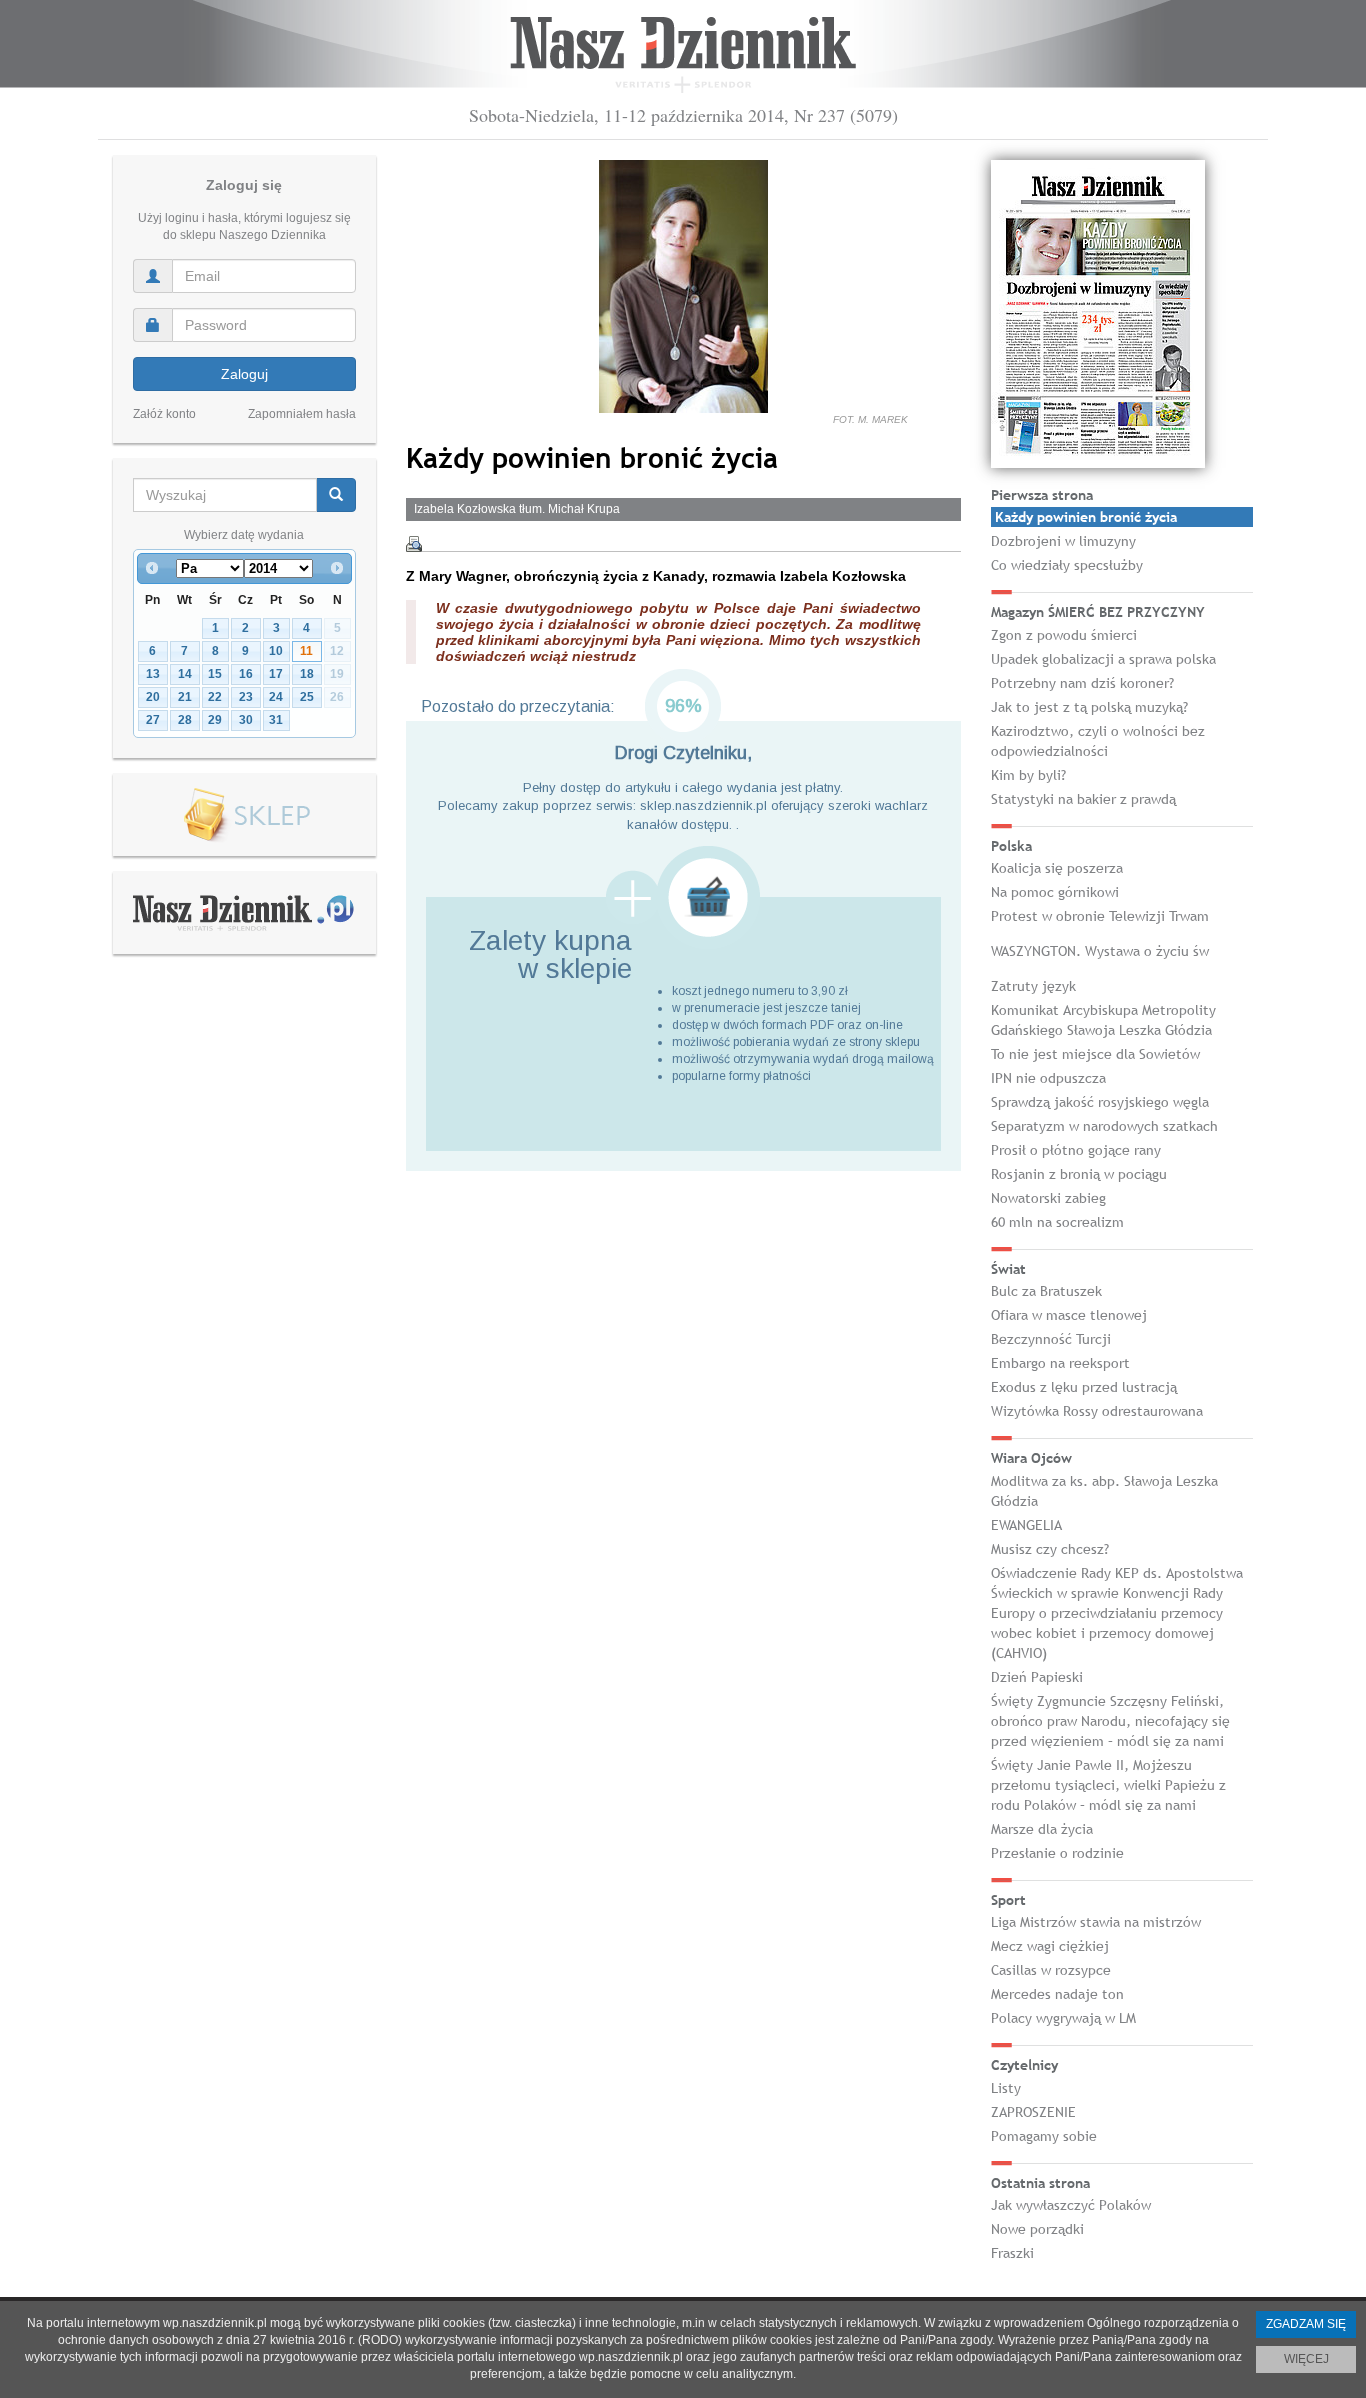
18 (307, 674)
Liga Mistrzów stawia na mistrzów (1096, 1922)
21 (185, 697)
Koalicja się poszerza (1057, 868)
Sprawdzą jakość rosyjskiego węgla (1100, 1102)
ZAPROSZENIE (1033, 2112)
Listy (1006, 2088)
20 (153, 697)
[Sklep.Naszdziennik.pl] (244, 815)
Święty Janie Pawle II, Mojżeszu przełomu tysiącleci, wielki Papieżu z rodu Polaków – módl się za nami (1108, 1785)
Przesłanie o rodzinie (1057, 1853)
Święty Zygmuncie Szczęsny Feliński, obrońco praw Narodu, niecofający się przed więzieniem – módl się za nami (1110, 1721)
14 (185, 674)
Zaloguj (244, 374)
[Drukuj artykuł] (414, 544)
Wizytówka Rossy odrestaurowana (1097, 1411)
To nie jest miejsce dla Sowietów (1095, 1054)
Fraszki (1012, 2253)
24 (276, 697)
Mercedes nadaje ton (1057, 1994)
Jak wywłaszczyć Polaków (1071, 2205)
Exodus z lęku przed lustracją (1084, 1387)
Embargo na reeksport (1060, 1363)
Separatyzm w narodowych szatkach (1104, 1126)
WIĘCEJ (1306, 2359)
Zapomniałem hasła (302, 414)
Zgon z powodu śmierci (1064, 635)
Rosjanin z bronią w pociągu (1079, 1174)
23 (246, 697)
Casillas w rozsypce (1051, 1970)
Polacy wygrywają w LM (1063, 2018)
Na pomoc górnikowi (1055, 892)
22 (215, 697)
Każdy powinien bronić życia (1086, 517)
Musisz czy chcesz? (1050, 1549)
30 (246, 720)
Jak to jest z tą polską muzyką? (1089, 707)
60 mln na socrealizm (1057, 1222)
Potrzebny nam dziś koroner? (1082, 683)
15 (215, 674)
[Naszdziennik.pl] (244, 912)
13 (153, 674)
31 (276, 720)
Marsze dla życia (1042, 1829)
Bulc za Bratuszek (1046, 1291)
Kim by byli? (1028, 775)
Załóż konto (164, 414)
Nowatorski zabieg (1048, 1198)
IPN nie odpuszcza (1048, 1078)
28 (185, 720)
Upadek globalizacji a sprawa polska (1103, 659)
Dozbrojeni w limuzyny (1063, 541)
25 (307, 697)
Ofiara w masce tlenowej (1069, 1315)
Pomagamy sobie (1044, 2136)
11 (306, 651)
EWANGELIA (1026, 1525)
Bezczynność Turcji (1051, 1339)
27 (153, 720)
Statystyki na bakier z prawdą (1083, 799)
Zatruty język (1033, 986)
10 (276, 651)
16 (246, 674)
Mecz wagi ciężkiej (1050, 1946)
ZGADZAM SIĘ (1306, 2324)
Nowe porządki (1037, 2229)
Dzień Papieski (1037, 1677)
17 (276, 674)
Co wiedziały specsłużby (1067, 565)
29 (215, 720)
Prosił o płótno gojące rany (1076, 1150)
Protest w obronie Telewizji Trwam (1100, 916)
